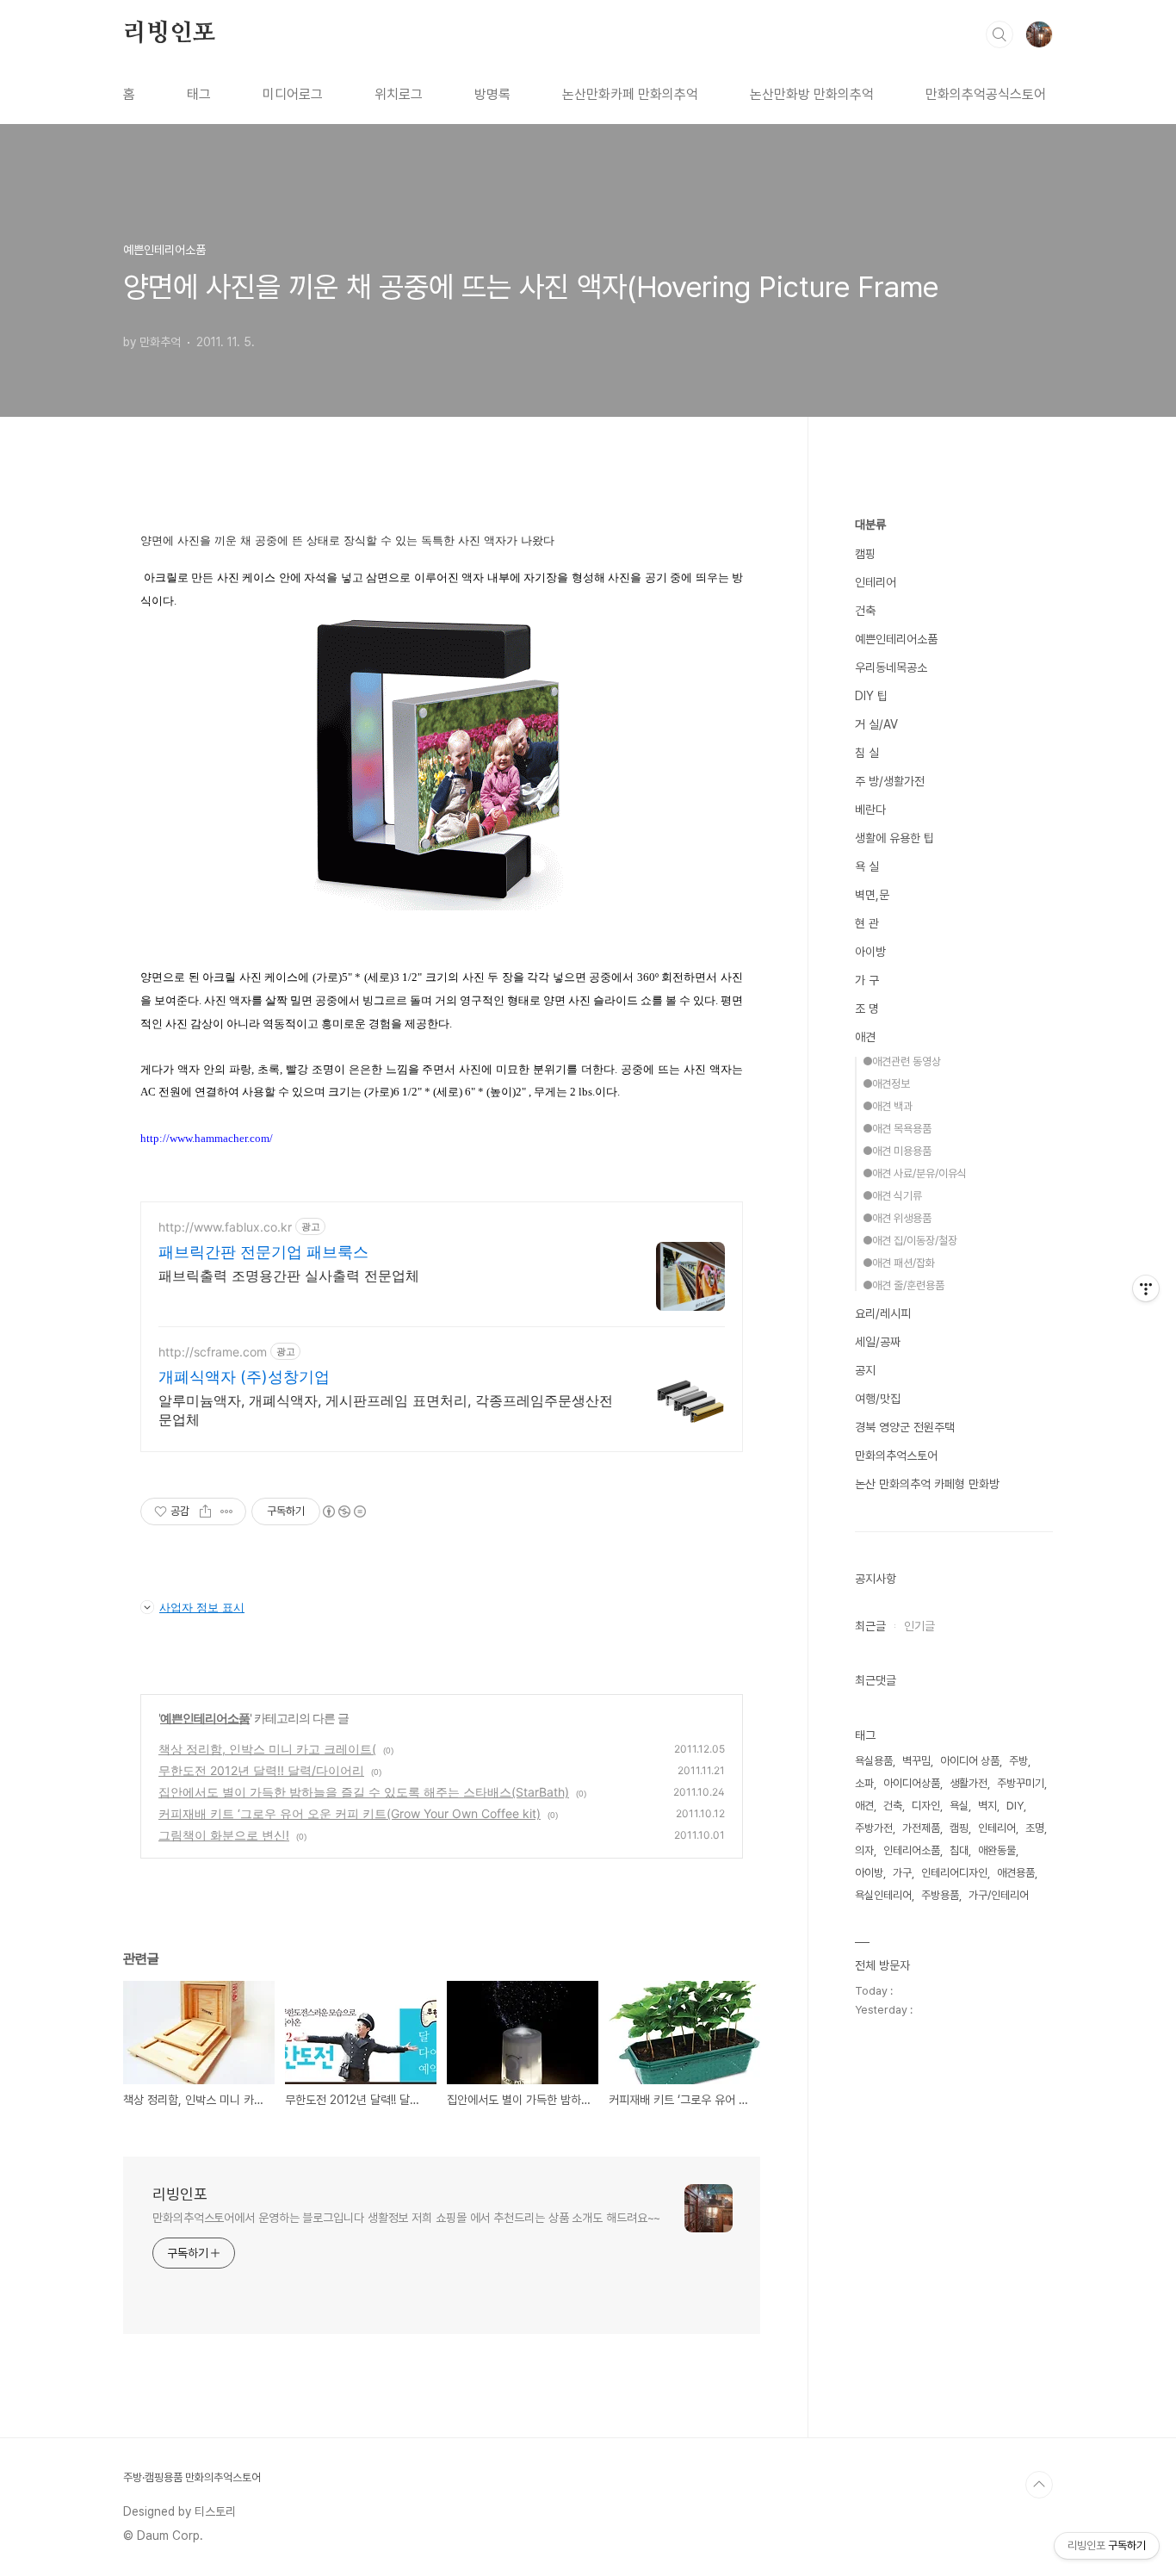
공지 (865, 1370)
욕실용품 (874, 1761)
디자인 (926, 1806)
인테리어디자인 (954, 1873)
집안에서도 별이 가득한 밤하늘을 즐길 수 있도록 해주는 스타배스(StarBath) (364, 1792)
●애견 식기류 (892, 1196)
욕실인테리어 (883, 1895)
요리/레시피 (883, 1313)
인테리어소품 (912, 1850)
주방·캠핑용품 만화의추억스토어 (192, 2477)
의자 (864, 1850)
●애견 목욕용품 (897, 1129)
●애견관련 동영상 (902, 1061)
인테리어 (876, 582)
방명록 (492, 94)
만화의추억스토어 (896, 1456)
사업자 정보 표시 (202, 1607)
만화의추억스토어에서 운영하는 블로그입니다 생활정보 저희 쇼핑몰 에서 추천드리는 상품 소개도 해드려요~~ (406, 2218)
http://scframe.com (213, 1352)
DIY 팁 (871, 696)
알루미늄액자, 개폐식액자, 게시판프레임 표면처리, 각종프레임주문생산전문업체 (386, 1410)
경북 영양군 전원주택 (905, 1427)
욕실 (959, 1806)
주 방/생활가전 (890, 781)
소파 (864, 1783)
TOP (1039, 2485)
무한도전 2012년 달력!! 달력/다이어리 (261, 1770)
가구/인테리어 (999, 1895)
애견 (865, 1037)
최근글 (870, 1626)
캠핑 (865, 554)
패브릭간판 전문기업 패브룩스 (263, 1252)
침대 (959, 1850)
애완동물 (997, 1850)
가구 (902, 1873)
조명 (1035, 1828)
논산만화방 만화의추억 (812, 94)
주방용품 (940, 1895)
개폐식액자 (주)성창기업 (244, 1377)
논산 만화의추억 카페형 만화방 (927, 1484)
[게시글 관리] (227, 1511)
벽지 (987, 1806)
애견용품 (1016, 1873)
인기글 (919, 1626)
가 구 (867, 980)
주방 (1018, 1761)
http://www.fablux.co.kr (225, 1227)
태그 (199, 94)
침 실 (867, 753)
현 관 (867, 923)
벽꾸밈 (916, 1761)
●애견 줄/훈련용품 (904, 1285)
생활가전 (969, 1783)
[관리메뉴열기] (1146, 1288)
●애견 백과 (888, 1106)
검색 (1000, 34)
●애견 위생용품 (897, 1218)
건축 (865, 611)
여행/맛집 (878, 1399)
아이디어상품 (912, 1783)
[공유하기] (205, 1511)
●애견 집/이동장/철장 (910, 1241)
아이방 (870, 952)
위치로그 (399, 94)
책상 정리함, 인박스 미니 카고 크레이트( (267, 1749)
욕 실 (867, 866)
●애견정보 (886, 1084)
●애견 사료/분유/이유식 (915, 1173)
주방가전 (874, 1828)
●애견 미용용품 (897, 1151)
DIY (1015, 1806)
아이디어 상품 (970, 1761)
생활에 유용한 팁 (894, 838)
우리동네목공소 (891, 667)
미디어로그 (293, 94)
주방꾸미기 (1021, 1783)
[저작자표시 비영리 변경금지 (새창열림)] (344, 1511)
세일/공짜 (878, 1342)
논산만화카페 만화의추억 (630, 94)
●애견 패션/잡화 (899, 1263)
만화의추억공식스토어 (986, 94)
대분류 (870, 525)
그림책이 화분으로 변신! (224, 1835)
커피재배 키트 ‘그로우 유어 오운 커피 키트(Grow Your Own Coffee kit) (350, 1813)
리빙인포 (169, 34)
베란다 (870, 810)
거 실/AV (876, 724)
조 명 (867, 1009)
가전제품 (921, 1828)
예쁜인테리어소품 (205, 1718)
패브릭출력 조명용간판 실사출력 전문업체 (289, 1276)
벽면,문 (872, 895)
